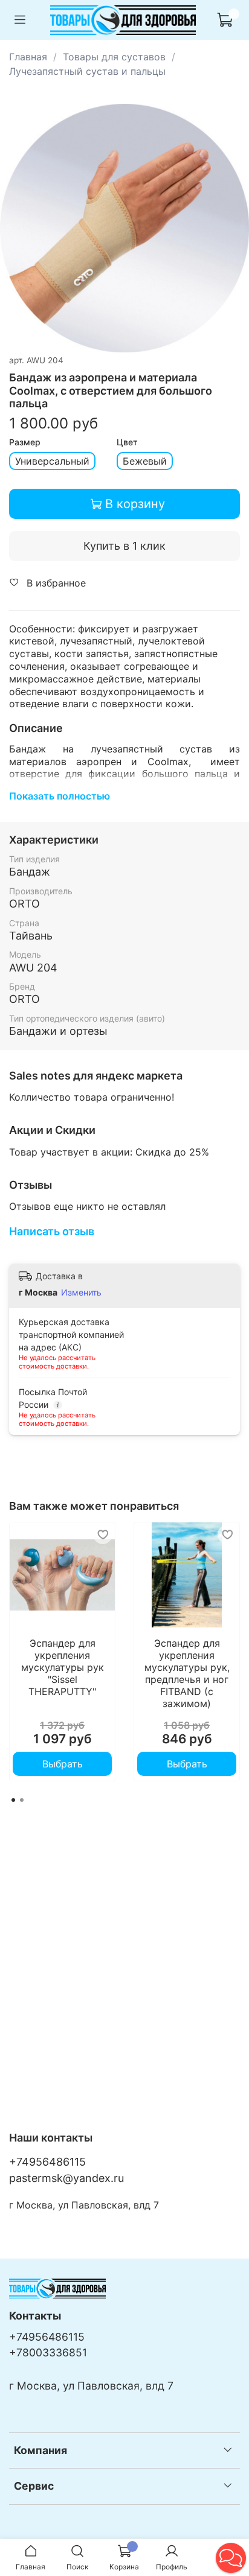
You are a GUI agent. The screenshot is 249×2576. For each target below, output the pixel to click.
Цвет (127, 442)
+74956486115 (47, 2162)
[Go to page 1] (13, 1800)
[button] (231, 2558)
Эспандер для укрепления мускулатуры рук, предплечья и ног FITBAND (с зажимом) (187, 1673)
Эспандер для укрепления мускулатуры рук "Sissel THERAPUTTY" (63, 1667)
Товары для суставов (114, 57)
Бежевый (145, 461)
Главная (28, 57)
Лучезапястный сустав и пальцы (87, 71)
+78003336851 (48, 2352)
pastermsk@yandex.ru (66, 2178)
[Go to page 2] (22, 1800)
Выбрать (63, 1764)
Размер (25, 442)
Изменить (81, 1292)
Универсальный (52, 461)
